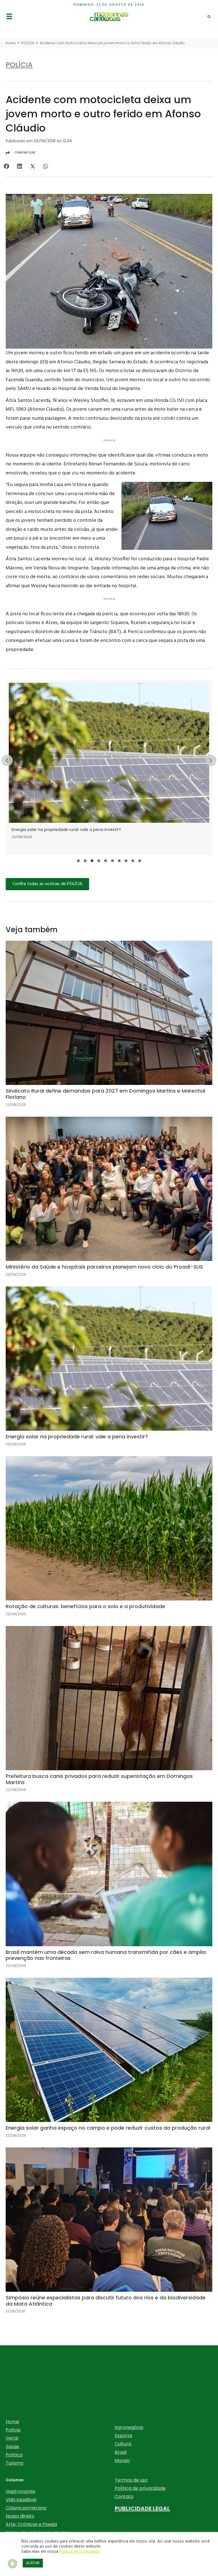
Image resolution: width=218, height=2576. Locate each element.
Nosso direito (20, 2516)
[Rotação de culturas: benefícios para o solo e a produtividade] (109, 1541)
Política (14, 2455)
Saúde (12, 2447)
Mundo (122, 2461)
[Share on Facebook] (6, 166)
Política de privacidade (140, 2488)
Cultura (123, 2444)
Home (12, 2422)
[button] (78, 861)
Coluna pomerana (26, 2508)
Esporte (123, 2436)
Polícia (13, 2430)
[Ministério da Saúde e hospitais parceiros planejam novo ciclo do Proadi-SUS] (109, 1201)
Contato (124, 2497)
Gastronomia (20, 2491)
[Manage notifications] (12, 2564)
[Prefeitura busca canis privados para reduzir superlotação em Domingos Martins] (109, 1714)
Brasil (121, 2452)
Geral (12, 2438)
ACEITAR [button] (33, 2563)
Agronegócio (129, 2427)
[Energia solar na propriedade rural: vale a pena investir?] (109, 1371)
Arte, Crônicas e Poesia (31, 2524)
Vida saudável (21, 2500)
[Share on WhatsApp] (46, 166)
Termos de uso (131, 2480)
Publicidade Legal (142, 2509)
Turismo (15, 2463)
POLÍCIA (28, 43)
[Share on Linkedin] (19, 166)
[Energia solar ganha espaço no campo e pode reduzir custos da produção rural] (109, 2062)
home (11, 43)
